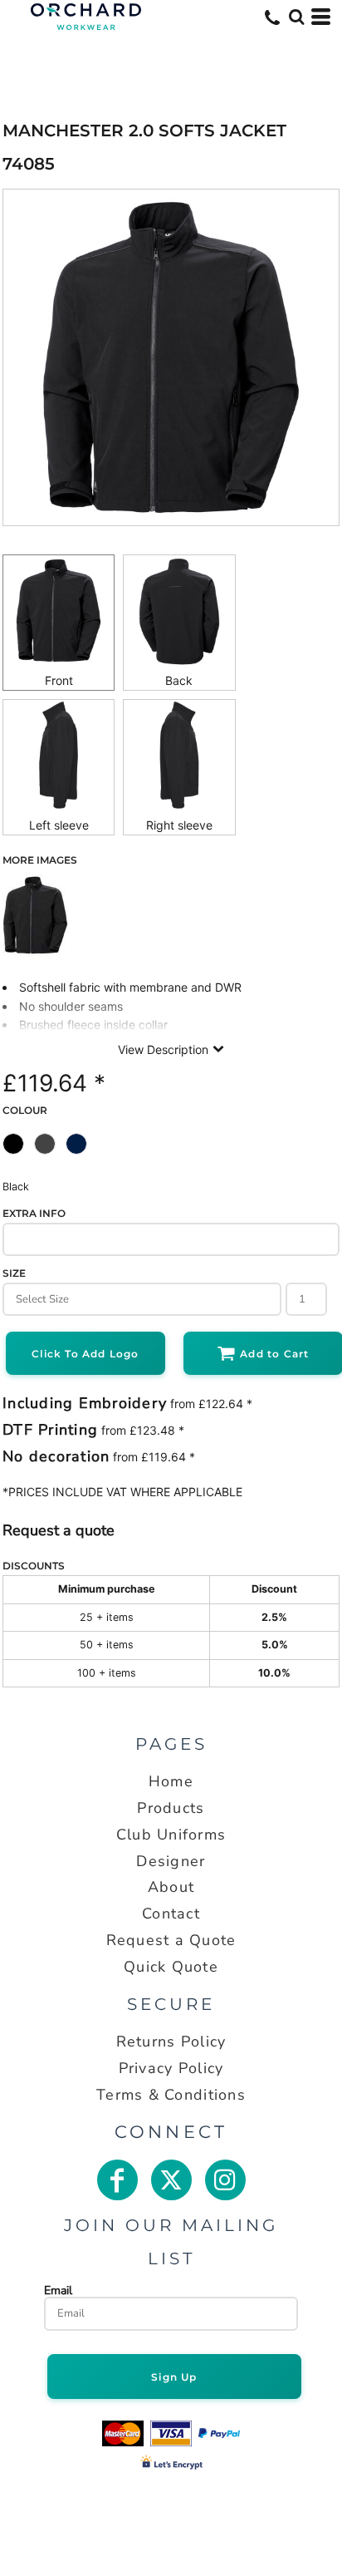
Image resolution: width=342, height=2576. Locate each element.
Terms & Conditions (171, 2095)
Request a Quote (171, 1940)
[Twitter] (171, 2180)
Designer (171, 1861)
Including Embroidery (85, 1403)
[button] (296, 17)
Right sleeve (179, 825)
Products (171, 1808)
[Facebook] (117, 2180)
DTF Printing (50, 1430)
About (171, 1887)
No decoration (56, 1456)
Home (171, 1781)
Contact (171, 1914)
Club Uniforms (171, 1835)
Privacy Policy (171, 2068)
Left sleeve (59, 825)
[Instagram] (225, 2180)
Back (179, 680)
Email (58, 2290)
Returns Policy (171, 2042)
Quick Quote (171, 1967)
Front (59, 680)
